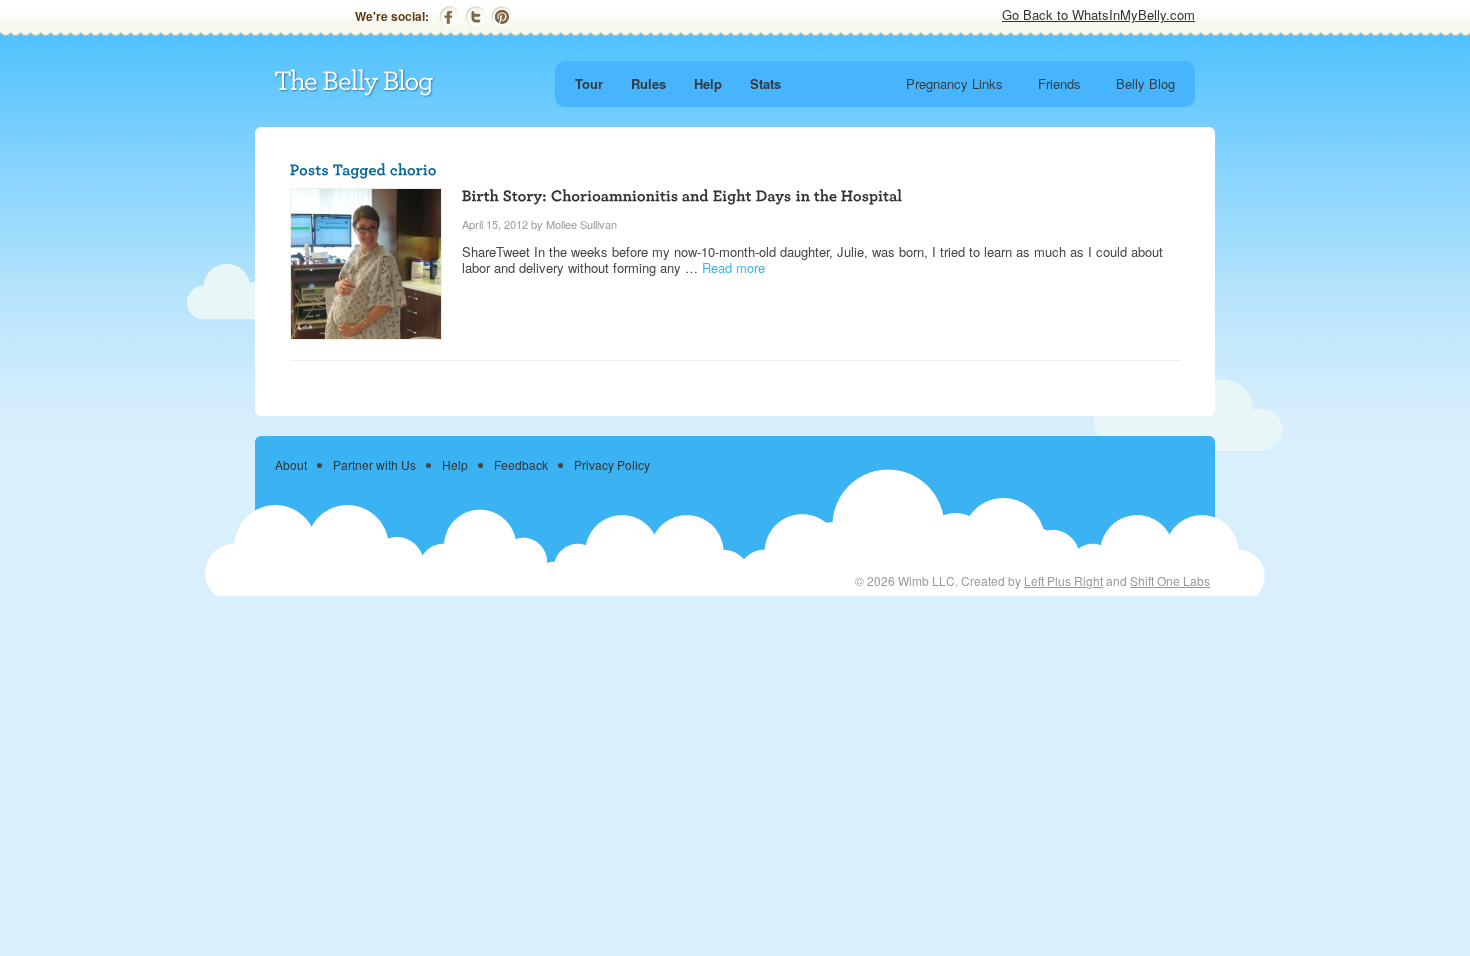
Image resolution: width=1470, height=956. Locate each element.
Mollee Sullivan (581, 224)
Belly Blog (1145, 83)
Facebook (449, 16)
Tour (589, 83)
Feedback (521, 464)
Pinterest (501, 16)
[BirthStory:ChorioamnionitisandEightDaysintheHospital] (682, 194)
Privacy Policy (612, 464)
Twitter (475, 16)
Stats (765, 83)
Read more (733, 267)
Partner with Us (374, 464)
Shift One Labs (1170, 580)
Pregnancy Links (954, 83)
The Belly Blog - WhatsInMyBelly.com (355, 83)
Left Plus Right (1063, 580)
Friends (1059, 83)
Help (708, 83)
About (291, 464)
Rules (648, 83)
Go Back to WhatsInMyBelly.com (1098, 14)
